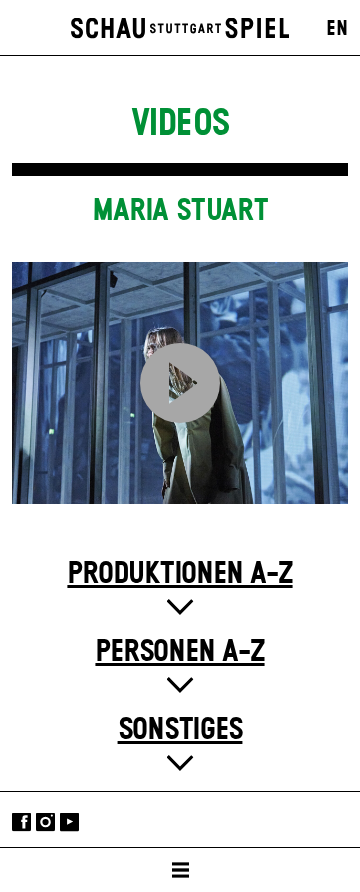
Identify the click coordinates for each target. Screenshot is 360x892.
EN (337, 29)
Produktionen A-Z (179, 574)
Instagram (45, 821)
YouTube (69, 821)
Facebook (21, 821)
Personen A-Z (179, 652)
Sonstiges (180, 730)
